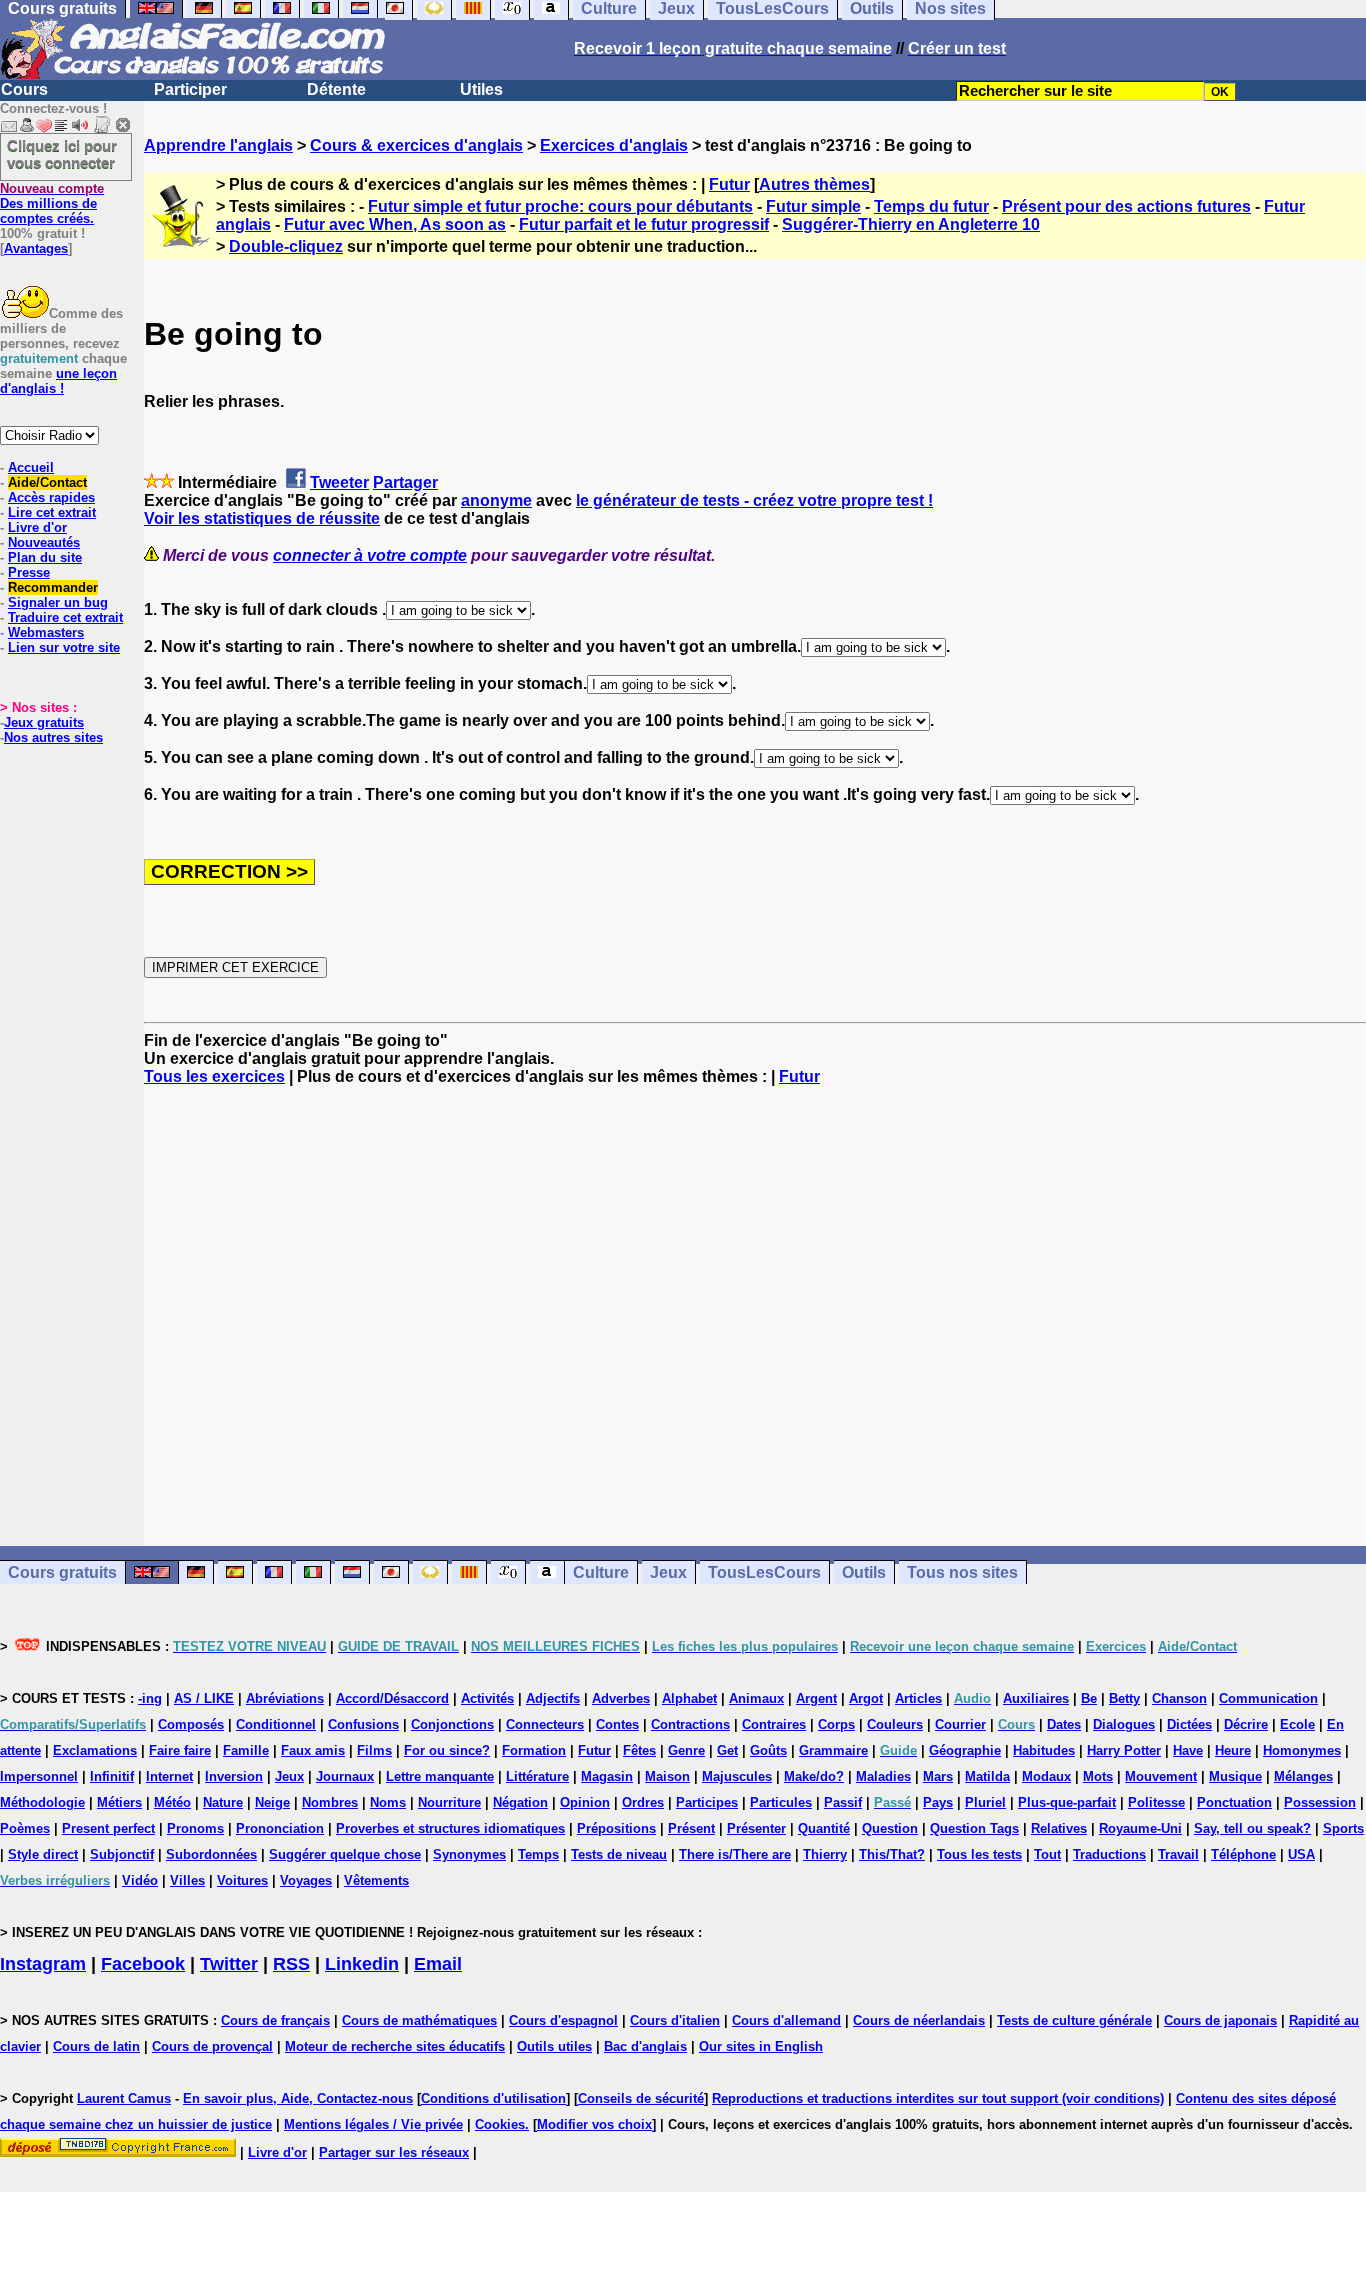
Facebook (143, 1964)
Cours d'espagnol (563, 2020)
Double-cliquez (286, 246)
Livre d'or (37, 527)
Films (374, 1750)
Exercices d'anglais (614, 145)
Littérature (537, 1776)
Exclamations (95, 1750)
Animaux (756, 1698)
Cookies (500, 2124)
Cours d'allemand (786, 2020)
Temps (538, 1854)
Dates (1064, 1724)
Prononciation (280, 1828)
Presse (29, 572)
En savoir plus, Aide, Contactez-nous (298, 2098)
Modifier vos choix (594, 2124)
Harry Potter (1124, 1750)
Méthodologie (42, 1802)
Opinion (585, 1802)
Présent (691, 1828)
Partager (405, 482)
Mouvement (1161, 1776)
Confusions (363, 1724)
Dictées (1189, 1724)
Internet (169, 1776)
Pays (938, 1802)
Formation (534, 1750)
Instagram (43, 1964)
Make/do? (814, 1776)
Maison (667, 1776)
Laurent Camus (124, 2098)
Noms (388, 1802)
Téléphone (1243, 1854)
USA (1301, 1854)
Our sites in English (761, 2046)
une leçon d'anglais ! (58, 381)
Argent (816, 1698)
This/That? (892, 1854)
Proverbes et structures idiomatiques (450, 1828)
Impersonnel (39, 1776)
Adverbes (621, 1698)
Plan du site (45, 557)
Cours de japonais (1220, 2020)
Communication (1268, 1698)
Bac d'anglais (645, 2046)
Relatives (1059, 1828)
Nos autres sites (53, 737)
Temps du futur (931, 206)
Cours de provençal (212, 2046)
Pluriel (985, 1802)
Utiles (481, 89)
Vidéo (140, 1880)
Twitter (229, 1964)
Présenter (756, 1828)
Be (1089, 1698)
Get (727, 1750)
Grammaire (833, 1750)
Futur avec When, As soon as (395, 224)
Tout (1047, 1854)
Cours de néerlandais (919, 2020)
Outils (864, 1572)
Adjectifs (553, 1698)
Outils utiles (554, 2046)
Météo (172, 1802)
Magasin (607, 1776)
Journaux (345, 1776)
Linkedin (362, 1964)
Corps (836, 1724)
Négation (520, 1802)
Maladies (883, 1776)
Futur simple (813, 206)
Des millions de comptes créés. (52, 203)
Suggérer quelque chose (345, 1854)
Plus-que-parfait (1067, 1802)
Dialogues (1124, 1724)
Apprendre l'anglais (218, 145)
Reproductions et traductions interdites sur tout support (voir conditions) (938, 2098)
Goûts (768, 1750)
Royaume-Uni (1140, 1828)
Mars (938, 1776)
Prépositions (616, 1828)
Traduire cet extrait (65, 617)
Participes (707, 1802)
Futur (729, 184)
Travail (1178, 1854)
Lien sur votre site (64, 647)
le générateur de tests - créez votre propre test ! (754, 500)
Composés (191, 1724)
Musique (1235, 1776)
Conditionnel (276, 1724)
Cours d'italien (675, 2020)
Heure (1233, 1750)
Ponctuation (1234, 1802)
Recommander (53, 587)
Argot (866, 1698)
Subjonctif (122, 1854)
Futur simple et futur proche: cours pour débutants (560, 206)
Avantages (36, 248)
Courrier (960, 1724)
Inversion (234, 1776)
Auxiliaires (1036, 1698)
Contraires (774, 1724)
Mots (1098, 1776)
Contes (617, 1724)
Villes (187, 1880)
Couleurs (895, 1724)
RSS (291, 1964)
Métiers (119, 1802)
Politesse (1156, 1802)
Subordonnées (211, 1854)
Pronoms (195, 1828)
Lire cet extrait (52, 512)
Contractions (690, 1724)
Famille (246, 1750)
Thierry (825, 1854)
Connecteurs (545, 1724)
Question (890, 1828)
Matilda (987, 1776)
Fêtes (639, 1750)
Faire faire (180, 1750)
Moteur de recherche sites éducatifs (395, 2046)
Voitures (242, 1880)
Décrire (1246, 1724)
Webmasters (46, 632)
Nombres (330, 1802)
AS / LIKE (204, 1698)
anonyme (496, 500)
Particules (781, 1802)
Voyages (306, 1880)
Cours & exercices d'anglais (416, 145)
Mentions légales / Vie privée (373, 2124)
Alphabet (689, 1698)
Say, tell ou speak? (1252, 1828)
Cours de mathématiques (419, 2020)
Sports (1343, 1828)
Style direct (43, 1854)
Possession (1320, 1802)
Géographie (965, 1750)
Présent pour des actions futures (1126, 206)
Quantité (824, 1828)
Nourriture (449, 1802)
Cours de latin (96, 2046)
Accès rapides (51, 497)
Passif (843, 1802)
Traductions (1109, 1854)
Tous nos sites (962, 1572)
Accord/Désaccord (392, 1698)
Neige (272, 1802)
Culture (601, 1572)
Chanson (1179, 1698)
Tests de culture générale (1074, 2020)
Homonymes (1302, 1750)
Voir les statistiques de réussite (262, 518)
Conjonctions (452, 1724)
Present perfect (108, 1828)
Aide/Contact (47, 482)
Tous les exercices (214, 1076)
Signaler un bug (58, 602)
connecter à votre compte (370, 555)
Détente (336, 89)
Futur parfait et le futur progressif (644, 224)
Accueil (31, 467)
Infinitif (112, 1776)
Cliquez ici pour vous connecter (62, 154)
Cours (24, 89)
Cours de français (275, 2020)
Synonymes (469, 1854)
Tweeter (339, 482)
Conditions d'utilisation (493, 2098)
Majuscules (737, 1776)
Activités (487, 1698)
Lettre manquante (440, 1776)
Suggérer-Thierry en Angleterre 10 (911, 224)
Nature (223, 1802)
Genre (686, 1750)
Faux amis (313, 1750)
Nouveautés (44, 542)
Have (1188, 1750)
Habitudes (1044, 1750)
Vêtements (376, 1880)
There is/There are (735, 1854)
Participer (190, 89)
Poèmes (25, 1828)
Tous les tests (979, 1854)
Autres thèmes (814, 184)
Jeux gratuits (44, 722)
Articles (918, 1698)
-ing (150, 1698)
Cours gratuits (62, 1572)
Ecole (1297, 1724)
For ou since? (447, 1750)
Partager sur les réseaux (394, 2152)
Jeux (668, 1572)
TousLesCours (764, 1572)
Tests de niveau (619, 1854)
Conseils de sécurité (641, 2098)
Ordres (643, 1802)
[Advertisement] (755, 1316)
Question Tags (974, 1828)
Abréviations (285, 1698)
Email (438, 1964)
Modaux (1046, 1776)
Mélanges (1303, 1776)
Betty (1124, 1698)
